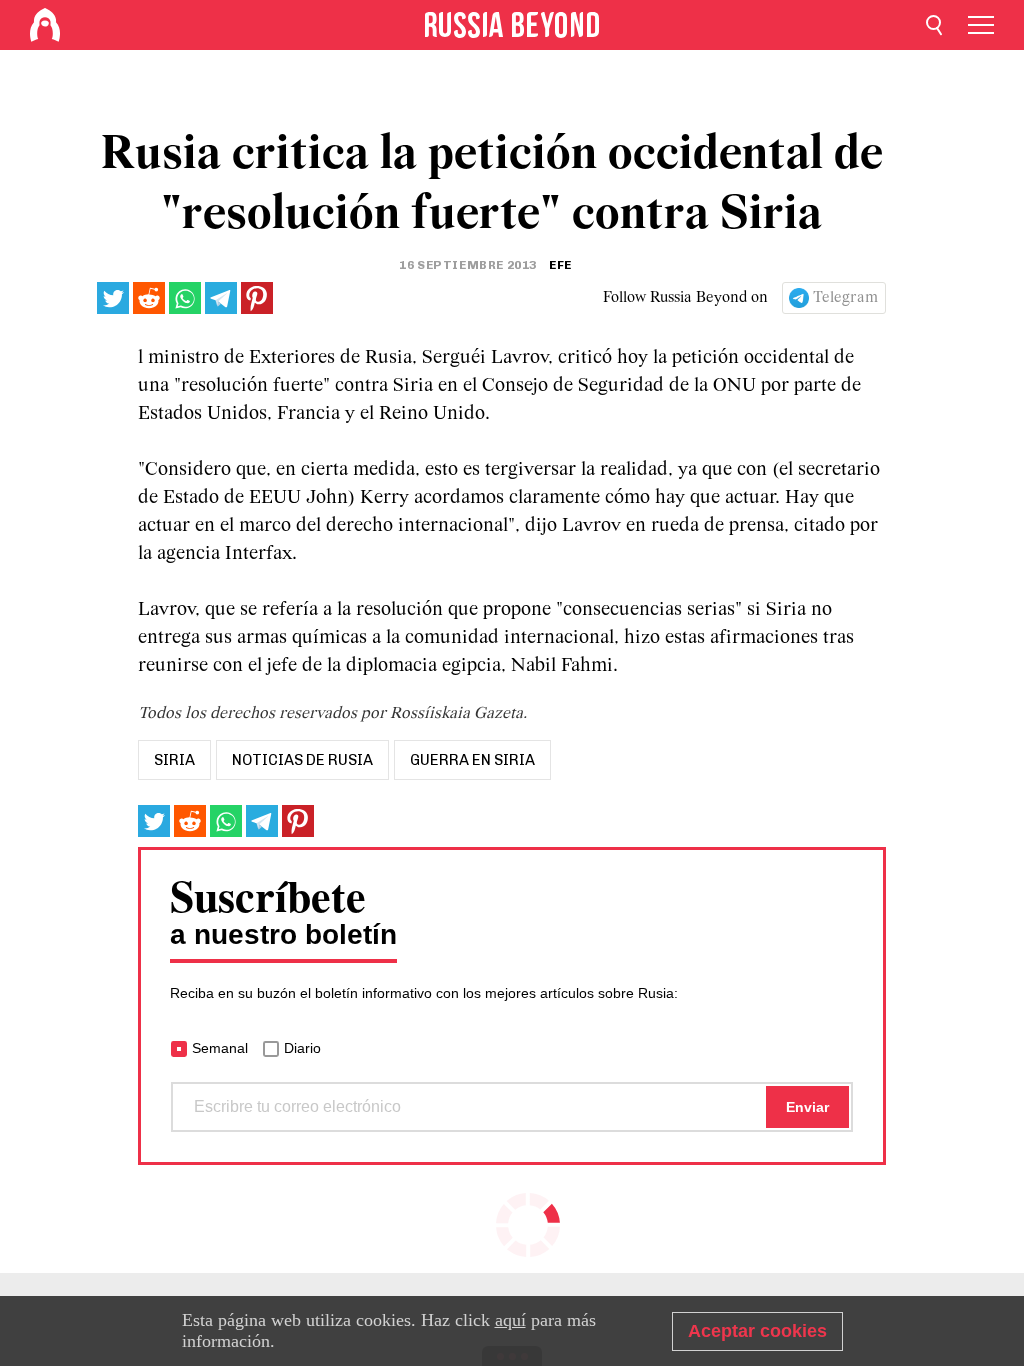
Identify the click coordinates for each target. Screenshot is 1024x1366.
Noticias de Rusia (302, 760)
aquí (510, 1320)
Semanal (220, 1048)
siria (174, 760)
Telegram (845, 298)
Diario (302, 1048)
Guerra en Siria (472, 760)
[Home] (45, 25)
